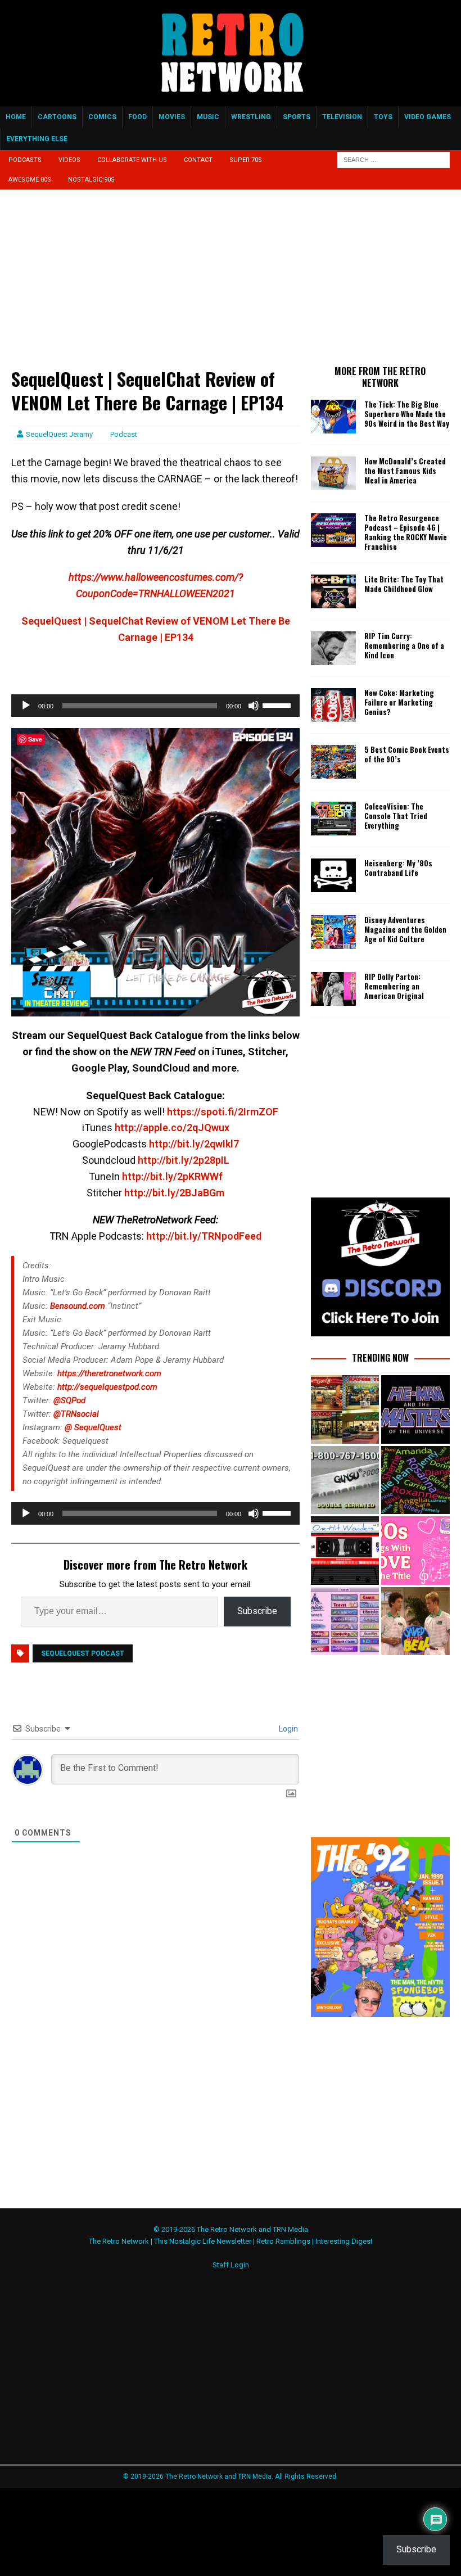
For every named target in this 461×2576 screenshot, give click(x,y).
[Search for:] (394, 160)
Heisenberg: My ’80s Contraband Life (398, 868)
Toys (383, 117)
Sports (297, 117)
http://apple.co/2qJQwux (172, 1127)
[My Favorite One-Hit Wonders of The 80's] (345, 1550)
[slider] (278, 704)
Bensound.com (78, 1306)
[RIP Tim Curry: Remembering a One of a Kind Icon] (333, 648)
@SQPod (69, 1400)
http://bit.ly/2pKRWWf (172, 1176)
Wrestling (251, 117)
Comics (102, 117)
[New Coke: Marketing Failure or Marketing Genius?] (333, 705)
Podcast (124, 434)
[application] (155, 706)
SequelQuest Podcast (83, 1653)
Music (208, 117)
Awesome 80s (30, 180)
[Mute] (254, 706)
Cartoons (57, 117)
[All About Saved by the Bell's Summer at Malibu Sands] (415, 1621)
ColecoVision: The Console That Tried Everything (396, 816)
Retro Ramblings (283, 2241)
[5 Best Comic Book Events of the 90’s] (333, 762)
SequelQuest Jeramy (59, 434)
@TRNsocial (76, 1414)
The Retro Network (119, 2241)
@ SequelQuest (93, 1427)
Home (16, 117)
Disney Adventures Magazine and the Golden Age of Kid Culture (405, 929)
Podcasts (25, 160)
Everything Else (37, 139)
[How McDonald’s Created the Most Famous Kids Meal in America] (333, 473)
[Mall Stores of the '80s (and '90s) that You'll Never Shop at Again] (345, 1409)
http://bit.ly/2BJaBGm (174, 1193)
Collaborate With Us (132, 160)
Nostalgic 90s (91, 180)
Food (137, 117)
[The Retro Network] (231, 100)
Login (288, 1729)
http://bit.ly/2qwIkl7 (194, 1144)
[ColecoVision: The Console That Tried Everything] (333, 819)
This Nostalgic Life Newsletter (203, 2241)
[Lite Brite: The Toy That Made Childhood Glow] (333, 591)
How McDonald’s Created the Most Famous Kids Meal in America (405, 471)
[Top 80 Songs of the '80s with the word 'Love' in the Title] (415, 1550)
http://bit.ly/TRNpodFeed (204, 1236)
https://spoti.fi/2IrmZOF (223, 1112)
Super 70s (246, 160)
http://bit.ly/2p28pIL (184, 1160)
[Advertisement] (155, 284)
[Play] (26, 706)
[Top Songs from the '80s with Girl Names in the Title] (415, 1480)
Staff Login (231, 2265)
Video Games (428, 117)
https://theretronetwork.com (109, 1373)
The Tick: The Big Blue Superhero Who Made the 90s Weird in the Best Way (407, 414)
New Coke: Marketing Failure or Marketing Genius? (399, 702)
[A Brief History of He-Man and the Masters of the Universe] (415, 1409)
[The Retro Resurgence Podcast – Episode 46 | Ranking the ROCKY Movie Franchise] (333, 530)
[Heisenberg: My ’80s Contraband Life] (333, 875)
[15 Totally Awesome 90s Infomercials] (345, 1480)
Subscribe (257, 1611)
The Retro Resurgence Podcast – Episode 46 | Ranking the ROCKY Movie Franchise (406, 532)
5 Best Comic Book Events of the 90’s (407, 754)
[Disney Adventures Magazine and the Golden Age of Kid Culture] (333, 932)
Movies (172, 117)
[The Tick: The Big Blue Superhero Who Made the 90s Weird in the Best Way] (333, 417)
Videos (69, 160)
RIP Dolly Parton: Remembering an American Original (394, 986)
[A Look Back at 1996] (345, 1621)
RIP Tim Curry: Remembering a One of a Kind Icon (404, 645)
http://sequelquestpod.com (107, 1387)
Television (342, 117)
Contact (198, 160)
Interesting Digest (344, 2241)
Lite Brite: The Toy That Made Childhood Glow (404, 584)
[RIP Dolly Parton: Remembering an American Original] (333, 989)
